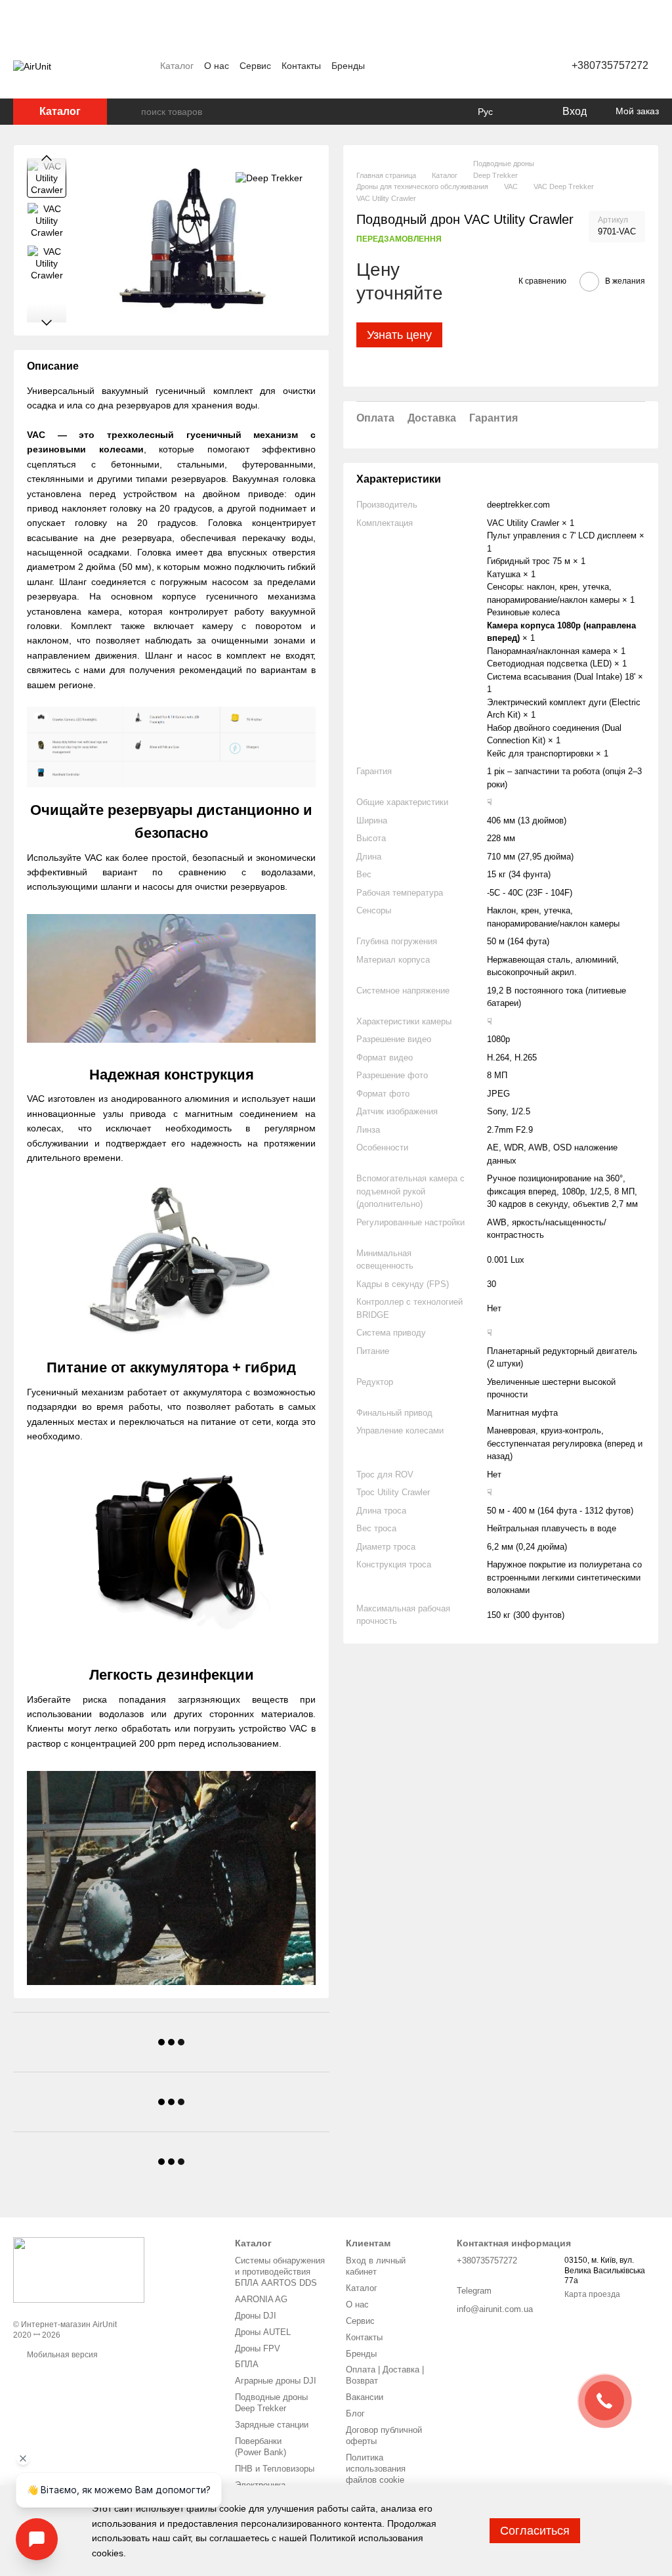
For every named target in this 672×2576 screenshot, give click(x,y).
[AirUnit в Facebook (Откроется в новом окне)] (472, 66)
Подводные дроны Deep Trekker (271, 2403)
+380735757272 (610, 65)
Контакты (301, 66)
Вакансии (365, 2397)
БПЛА (247, 2364)
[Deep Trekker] (269, 178)
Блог (355, 2413)
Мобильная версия (61, 2355)
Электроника (260, 2485)
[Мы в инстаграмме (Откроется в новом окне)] (488, 66)
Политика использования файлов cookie (376, 2469)
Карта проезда (592, 2294)
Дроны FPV (258, 2348)
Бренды (348, 66)
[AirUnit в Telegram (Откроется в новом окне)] (503, 66)
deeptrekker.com (518, 505)
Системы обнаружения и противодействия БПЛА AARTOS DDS (280, 2272)
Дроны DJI (256, 2316)
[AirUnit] (79, 2269)
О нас (217, 66)
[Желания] (524, 112)
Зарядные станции (272, 2425)
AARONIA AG (261, 2299)
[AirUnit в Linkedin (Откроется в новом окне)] (519, 66)
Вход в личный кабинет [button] (376, 2266)
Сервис (255, 66)
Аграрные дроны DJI (276, 2381)
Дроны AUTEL (263, 2332)
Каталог (177, 66)
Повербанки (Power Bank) (261, 2447)
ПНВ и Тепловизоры (275, 2469)
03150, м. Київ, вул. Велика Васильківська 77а (605, 2270)
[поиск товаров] (131, 112)
